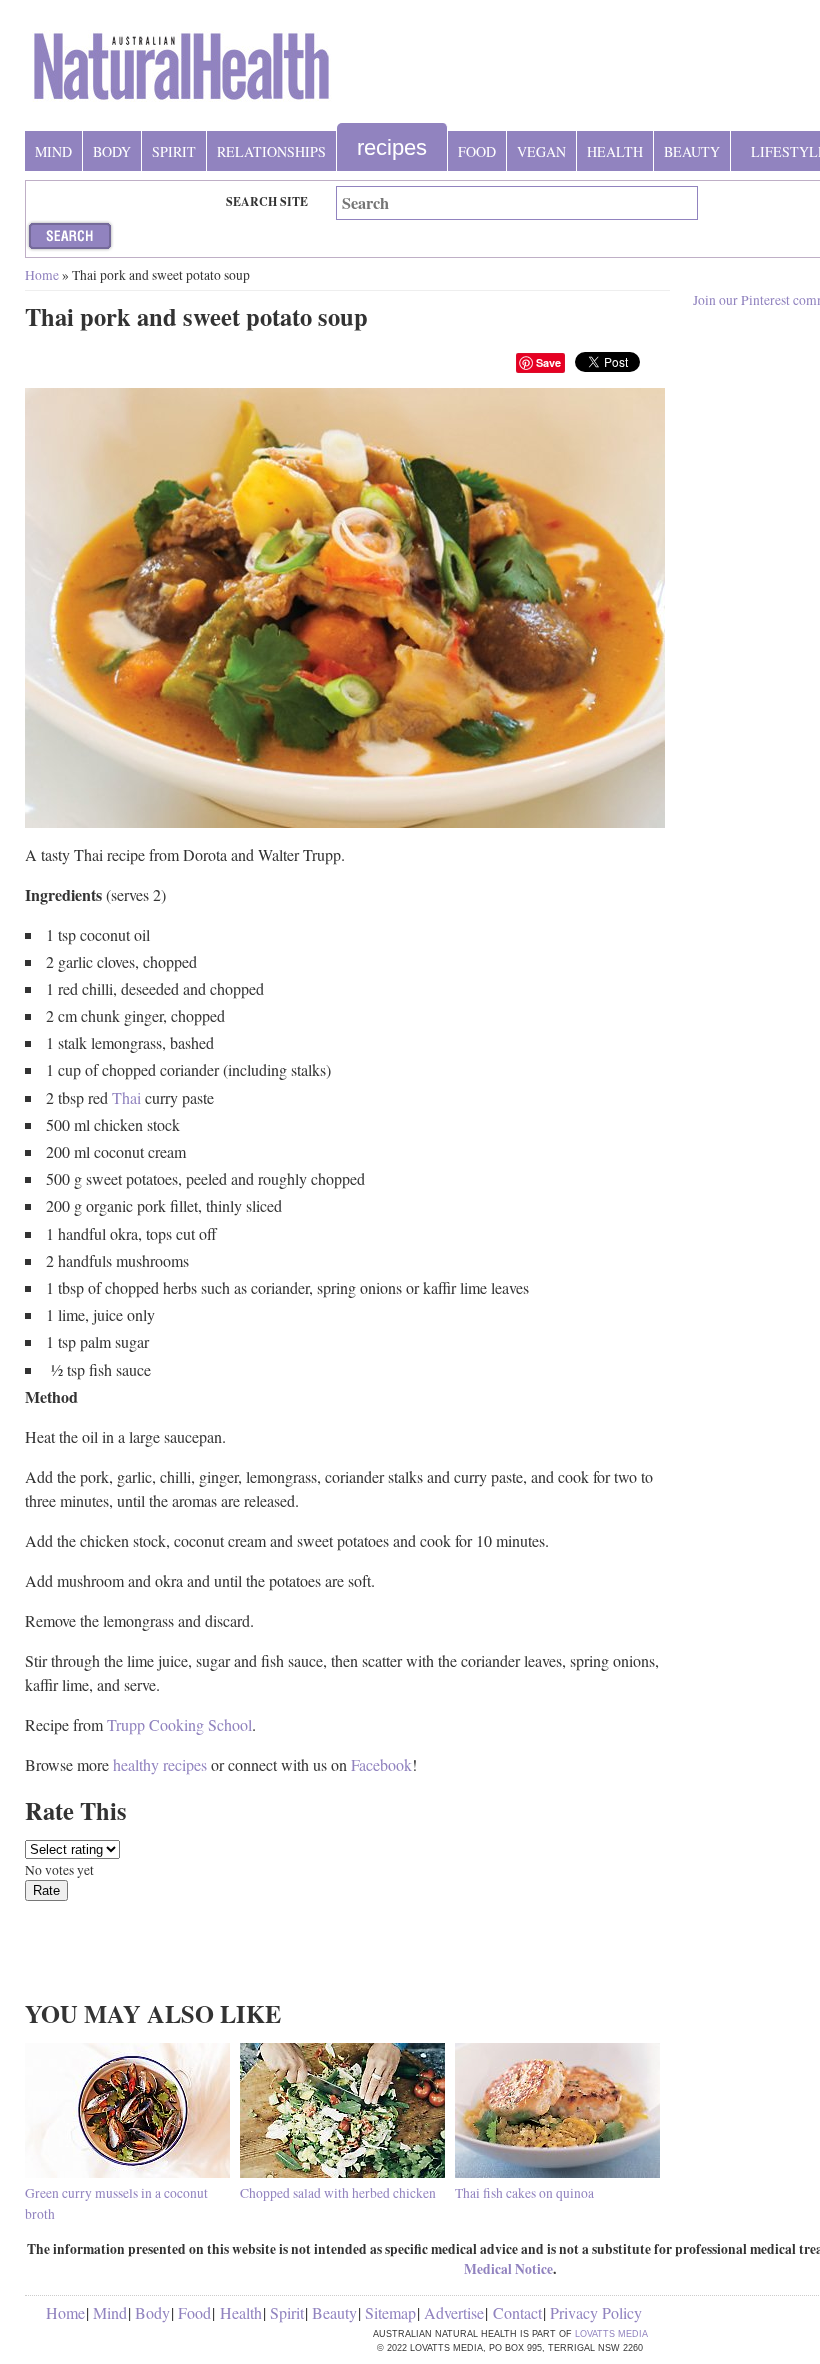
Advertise (454, 2312)
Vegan (541, 151)
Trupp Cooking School (179, 1724)
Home (42, 275)
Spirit (174, 151)
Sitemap (390, 2312)
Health (615, 151)
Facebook (381, 1764)
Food (477, 151)
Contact (517, 2312)
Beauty (692, 151)
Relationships (271, 151)
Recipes (392, 147)
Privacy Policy (596, 2312)
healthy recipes (160, 1764)
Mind (53, 151)
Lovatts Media (611, 2334)
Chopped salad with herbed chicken (338, 2193)
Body (112, 151)
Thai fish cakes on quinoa (524, 2193)
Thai (126, 1097)
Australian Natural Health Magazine (182, 74)
